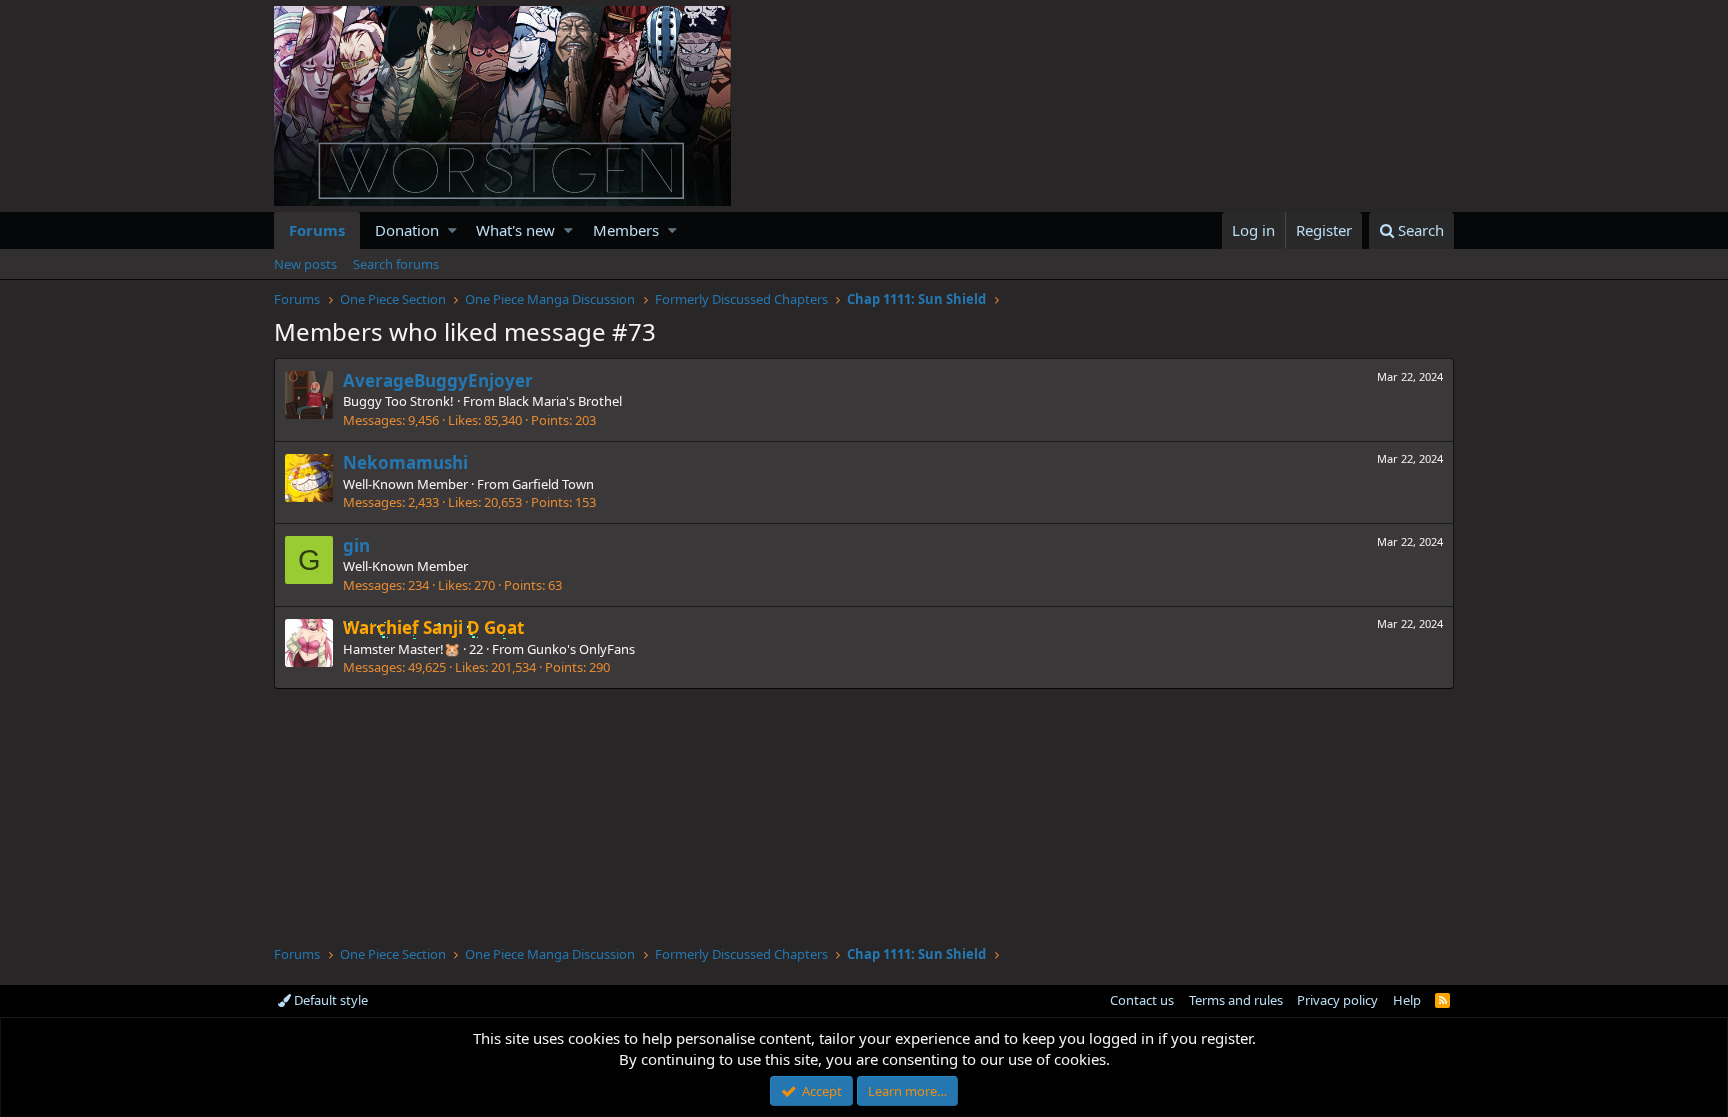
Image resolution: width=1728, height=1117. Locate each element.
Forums (317, 230)
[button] (452, 230)
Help (1407, 1000)
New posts (305, 264)
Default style (329, 1000)
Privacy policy (1337, 1000)
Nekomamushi (405, 462)
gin (356, 545)
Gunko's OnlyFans (581, 649)
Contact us (1142, 1000)
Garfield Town (553, 484)
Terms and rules (1236, 1000)
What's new (515, 230)
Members (626, 230)
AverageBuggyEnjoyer (438, 380)
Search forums (396, 264)
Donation (407, 230)
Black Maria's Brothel (560, 401)
